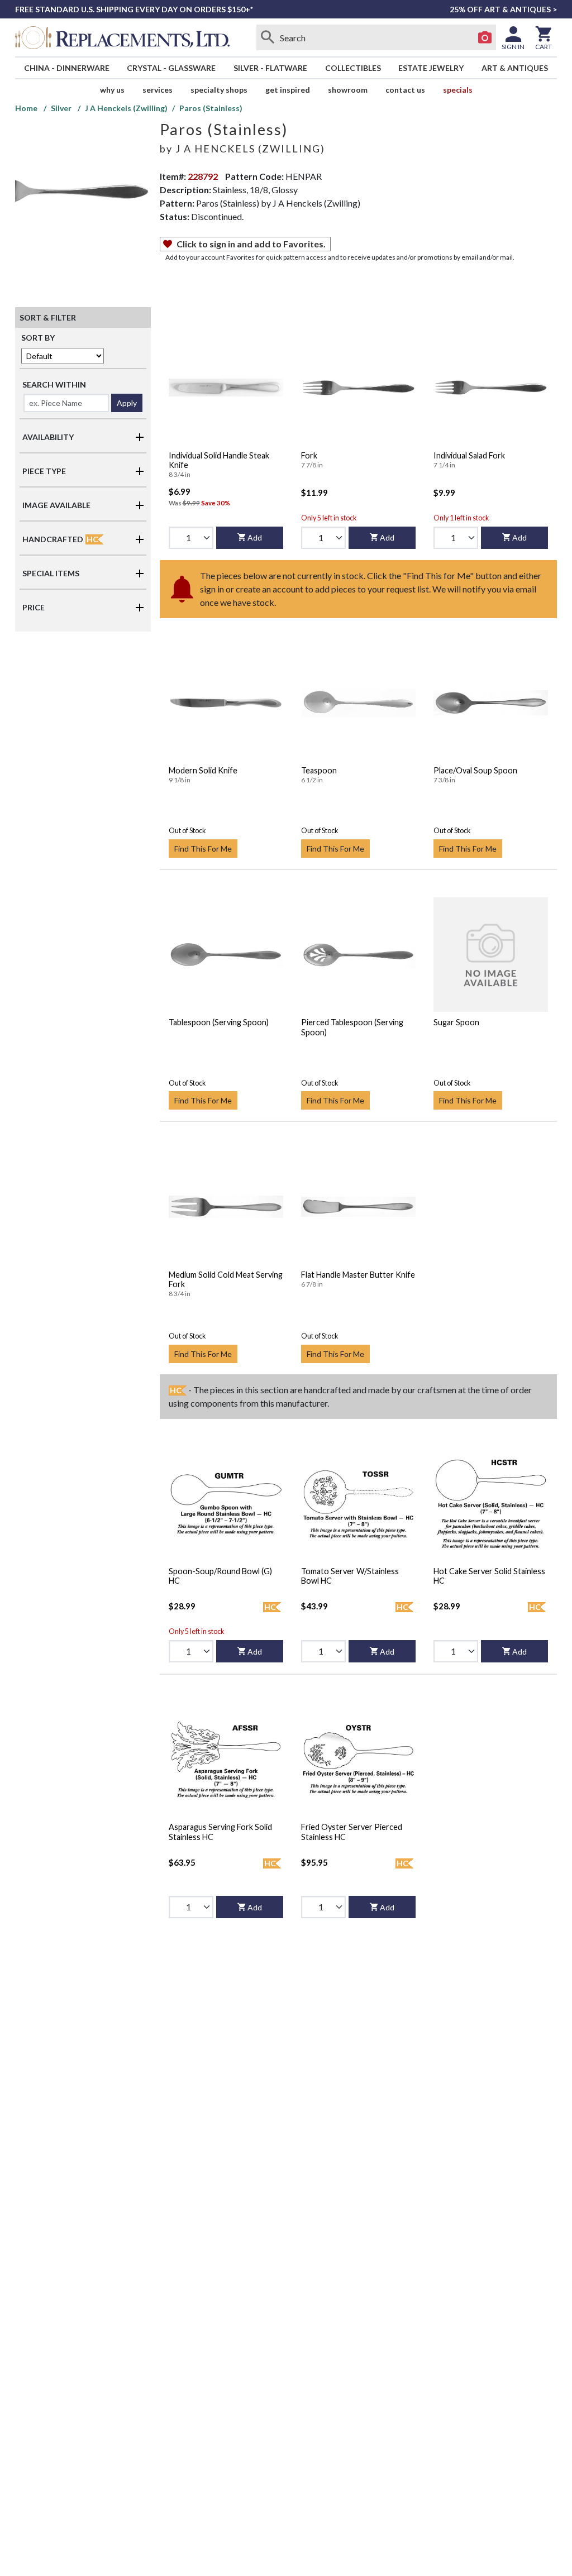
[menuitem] (67, 68)
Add (255, 537)
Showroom (348, 90)
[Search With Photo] (485, 37)
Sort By (38, 338)
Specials (458, 90)
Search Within (54, 384)
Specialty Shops (219, 90)
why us (112, 90)
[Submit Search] (268, 37)
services (158, 90)
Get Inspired (288, 90)
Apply (127, 403)
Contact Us (405, 90)
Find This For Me (203, 849)
